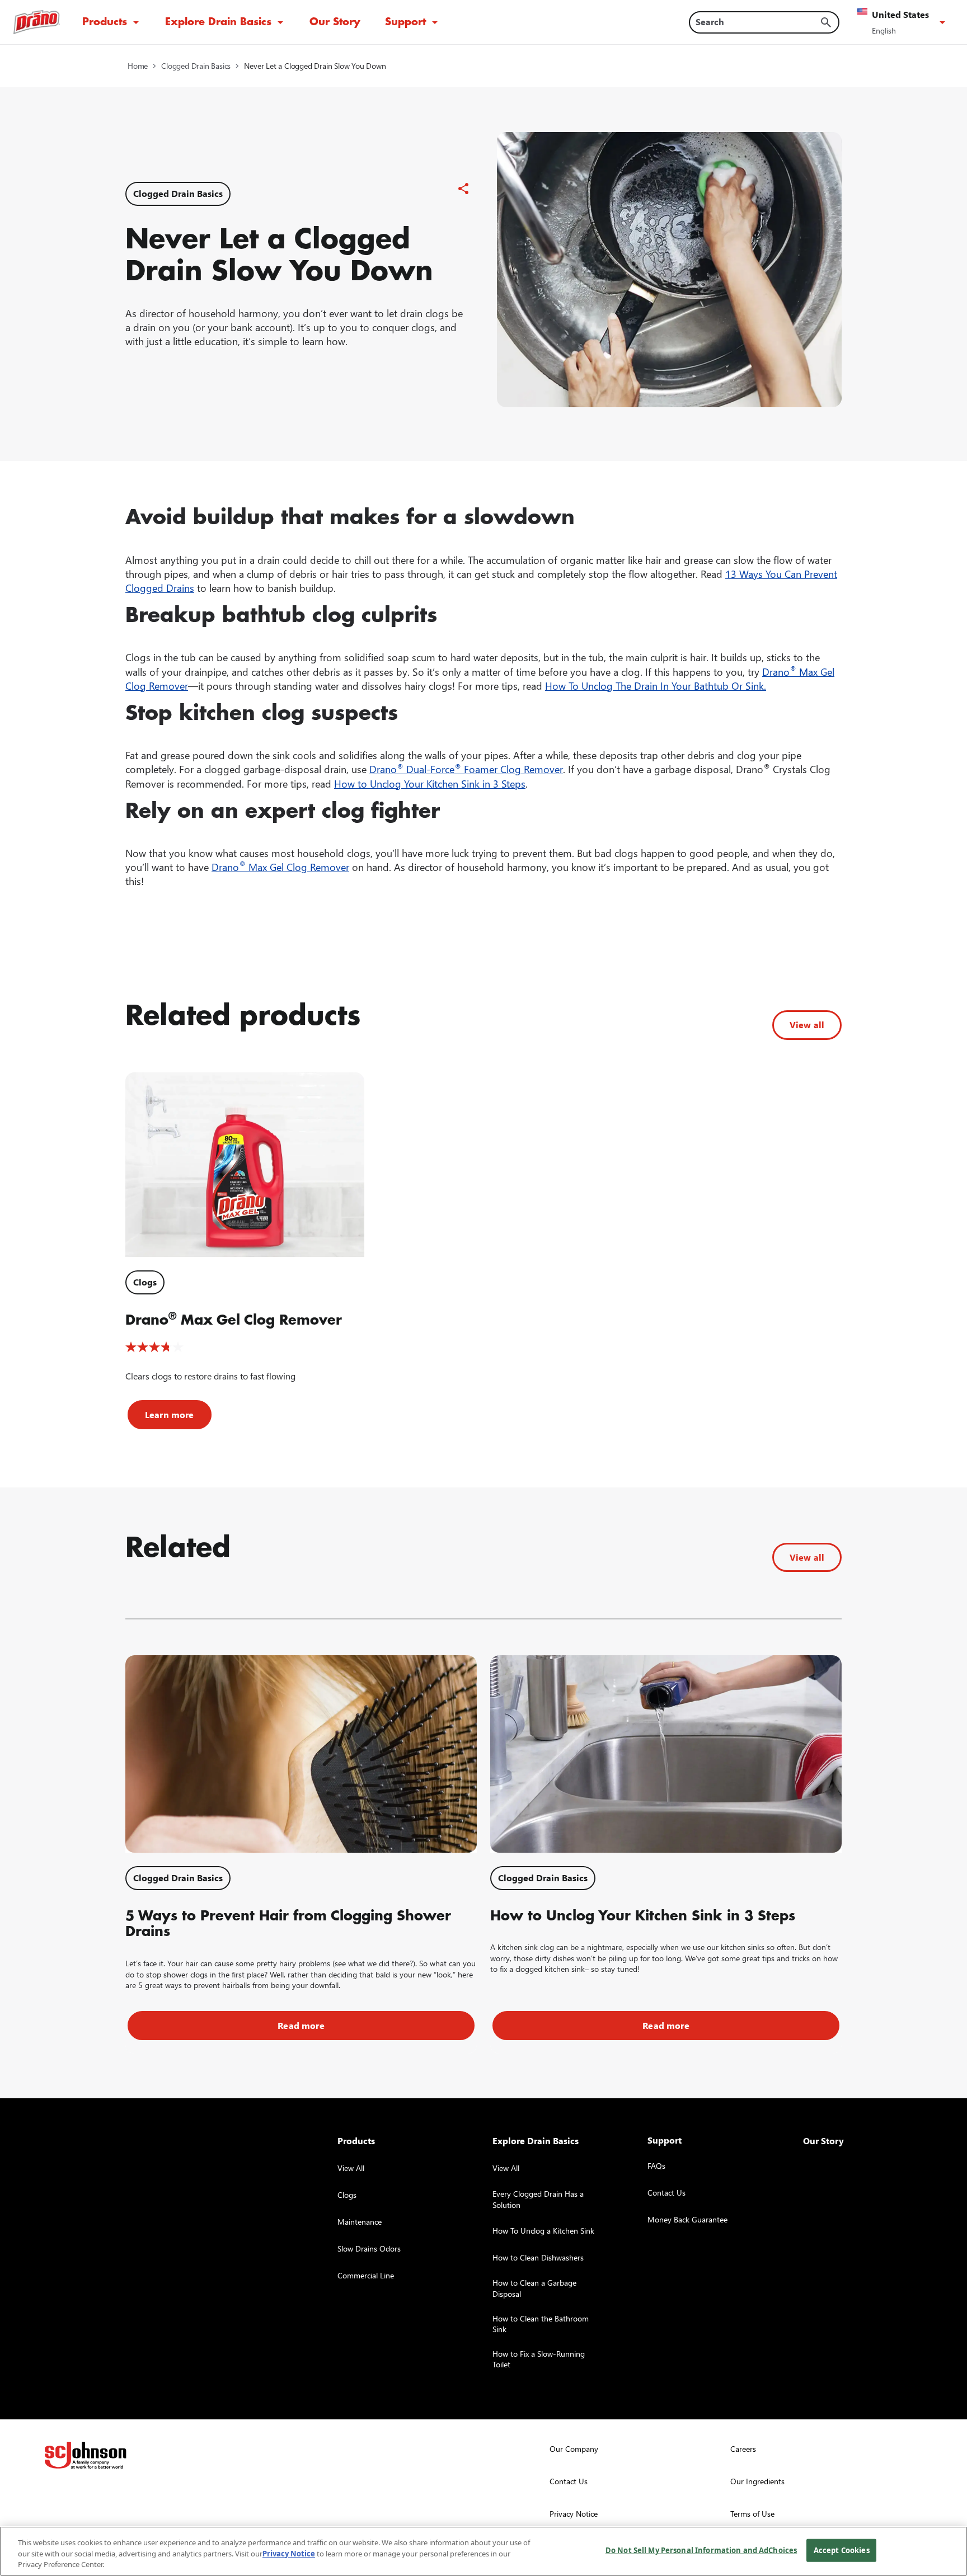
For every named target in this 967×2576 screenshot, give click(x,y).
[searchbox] (757, 22)
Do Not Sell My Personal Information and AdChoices (701, 2550)
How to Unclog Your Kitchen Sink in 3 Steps (430, 783)
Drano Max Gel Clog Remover (280, 867)
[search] (826, 22)
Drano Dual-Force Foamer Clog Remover (466, 769)
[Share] (463, 189)
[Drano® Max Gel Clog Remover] (245, 1165)
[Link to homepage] (37, 22)
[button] (903, 22)
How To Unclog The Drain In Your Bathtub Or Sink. (656, 686)
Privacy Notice (289, 2554)
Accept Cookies (842, 2550)
